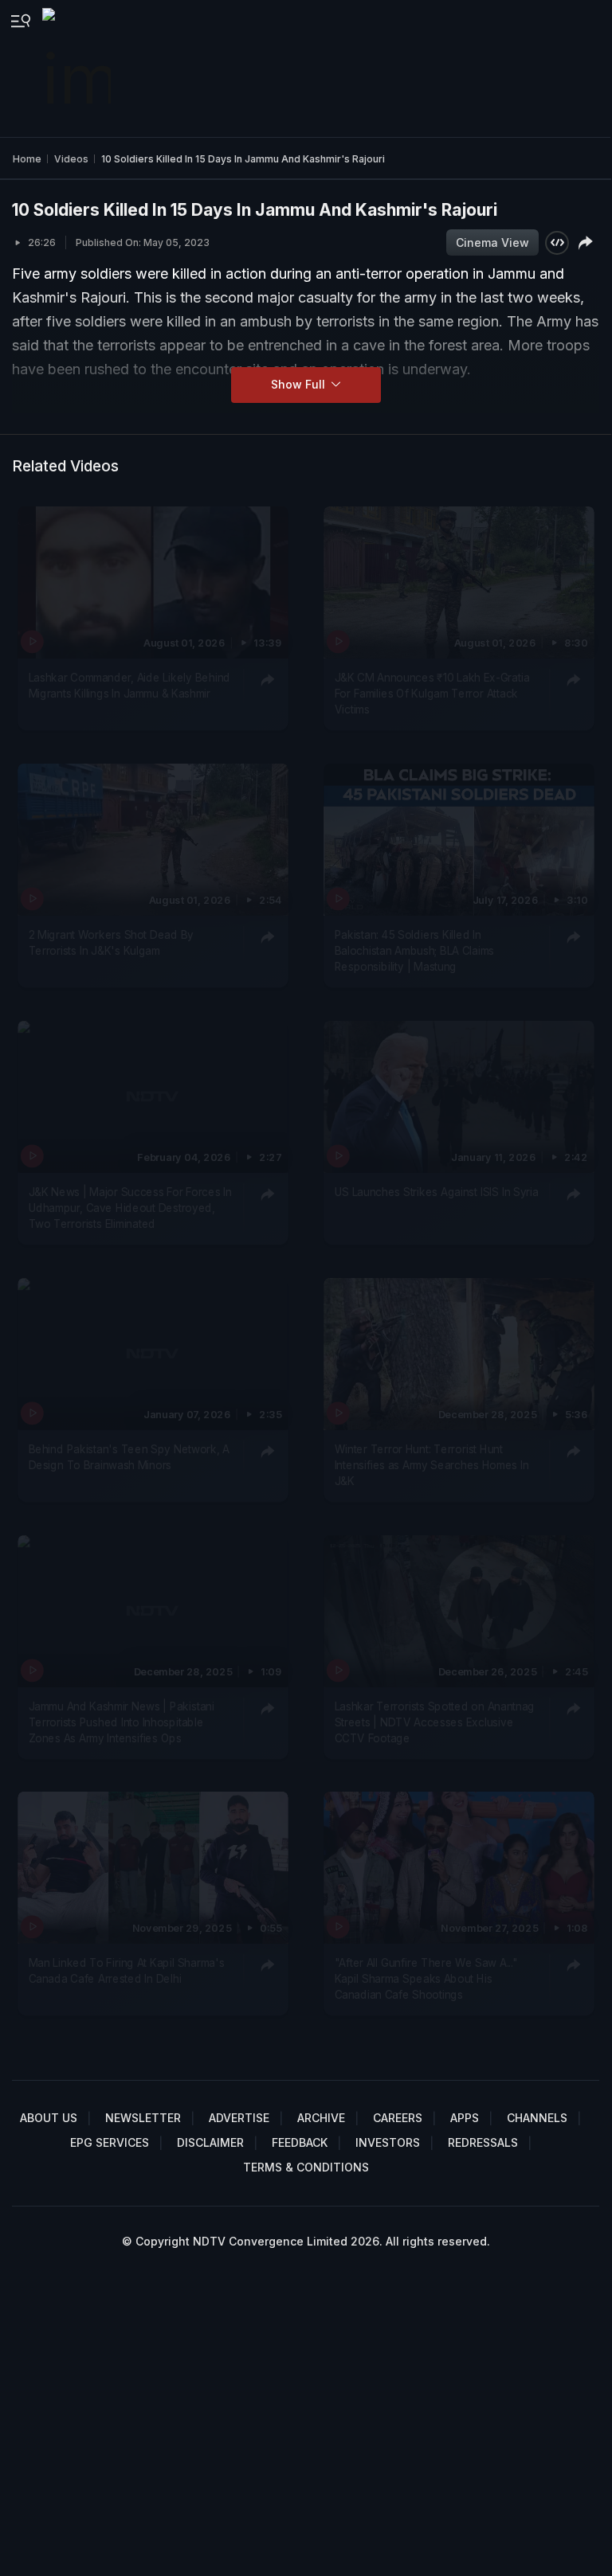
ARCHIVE (321, 2118)
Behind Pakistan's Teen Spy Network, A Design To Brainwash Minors (129, 1456)
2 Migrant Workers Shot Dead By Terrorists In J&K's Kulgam (111, 942)
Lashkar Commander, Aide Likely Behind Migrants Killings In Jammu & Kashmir (129, 685)
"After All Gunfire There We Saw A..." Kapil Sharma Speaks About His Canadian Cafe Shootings (426, 1979)
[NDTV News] (78, 68)
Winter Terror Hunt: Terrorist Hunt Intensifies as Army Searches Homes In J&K (431, 1465)
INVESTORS (388, 2142)
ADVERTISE (239, 2118)
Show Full (300, 384)
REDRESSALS (483, 2142)
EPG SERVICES (110, 2142)
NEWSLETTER (143, 2118)
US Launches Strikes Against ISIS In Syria (436, 1191)
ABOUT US (49, 2118)
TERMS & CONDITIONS (306, 2167)
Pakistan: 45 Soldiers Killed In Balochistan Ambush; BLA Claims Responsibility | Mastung (414, 950)
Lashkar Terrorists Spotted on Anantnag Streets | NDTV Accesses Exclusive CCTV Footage (434, 1722)
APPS (465, 2118)
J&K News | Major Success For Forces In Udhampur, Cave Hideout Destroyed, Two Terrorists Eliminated (130, 1208)
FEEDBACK (300, 2142)
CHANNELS (537, 2118)
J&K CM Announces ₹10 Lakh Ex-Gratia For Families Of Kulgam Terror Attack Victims (432, 693)
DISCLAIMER (210, 2142)
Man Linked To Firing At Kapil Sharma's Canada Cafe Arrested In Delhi (127, 1971)
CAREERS (398, 2118)
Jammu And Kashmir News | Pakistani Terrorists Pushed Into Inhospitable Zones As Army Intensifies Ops (122, 1722)
